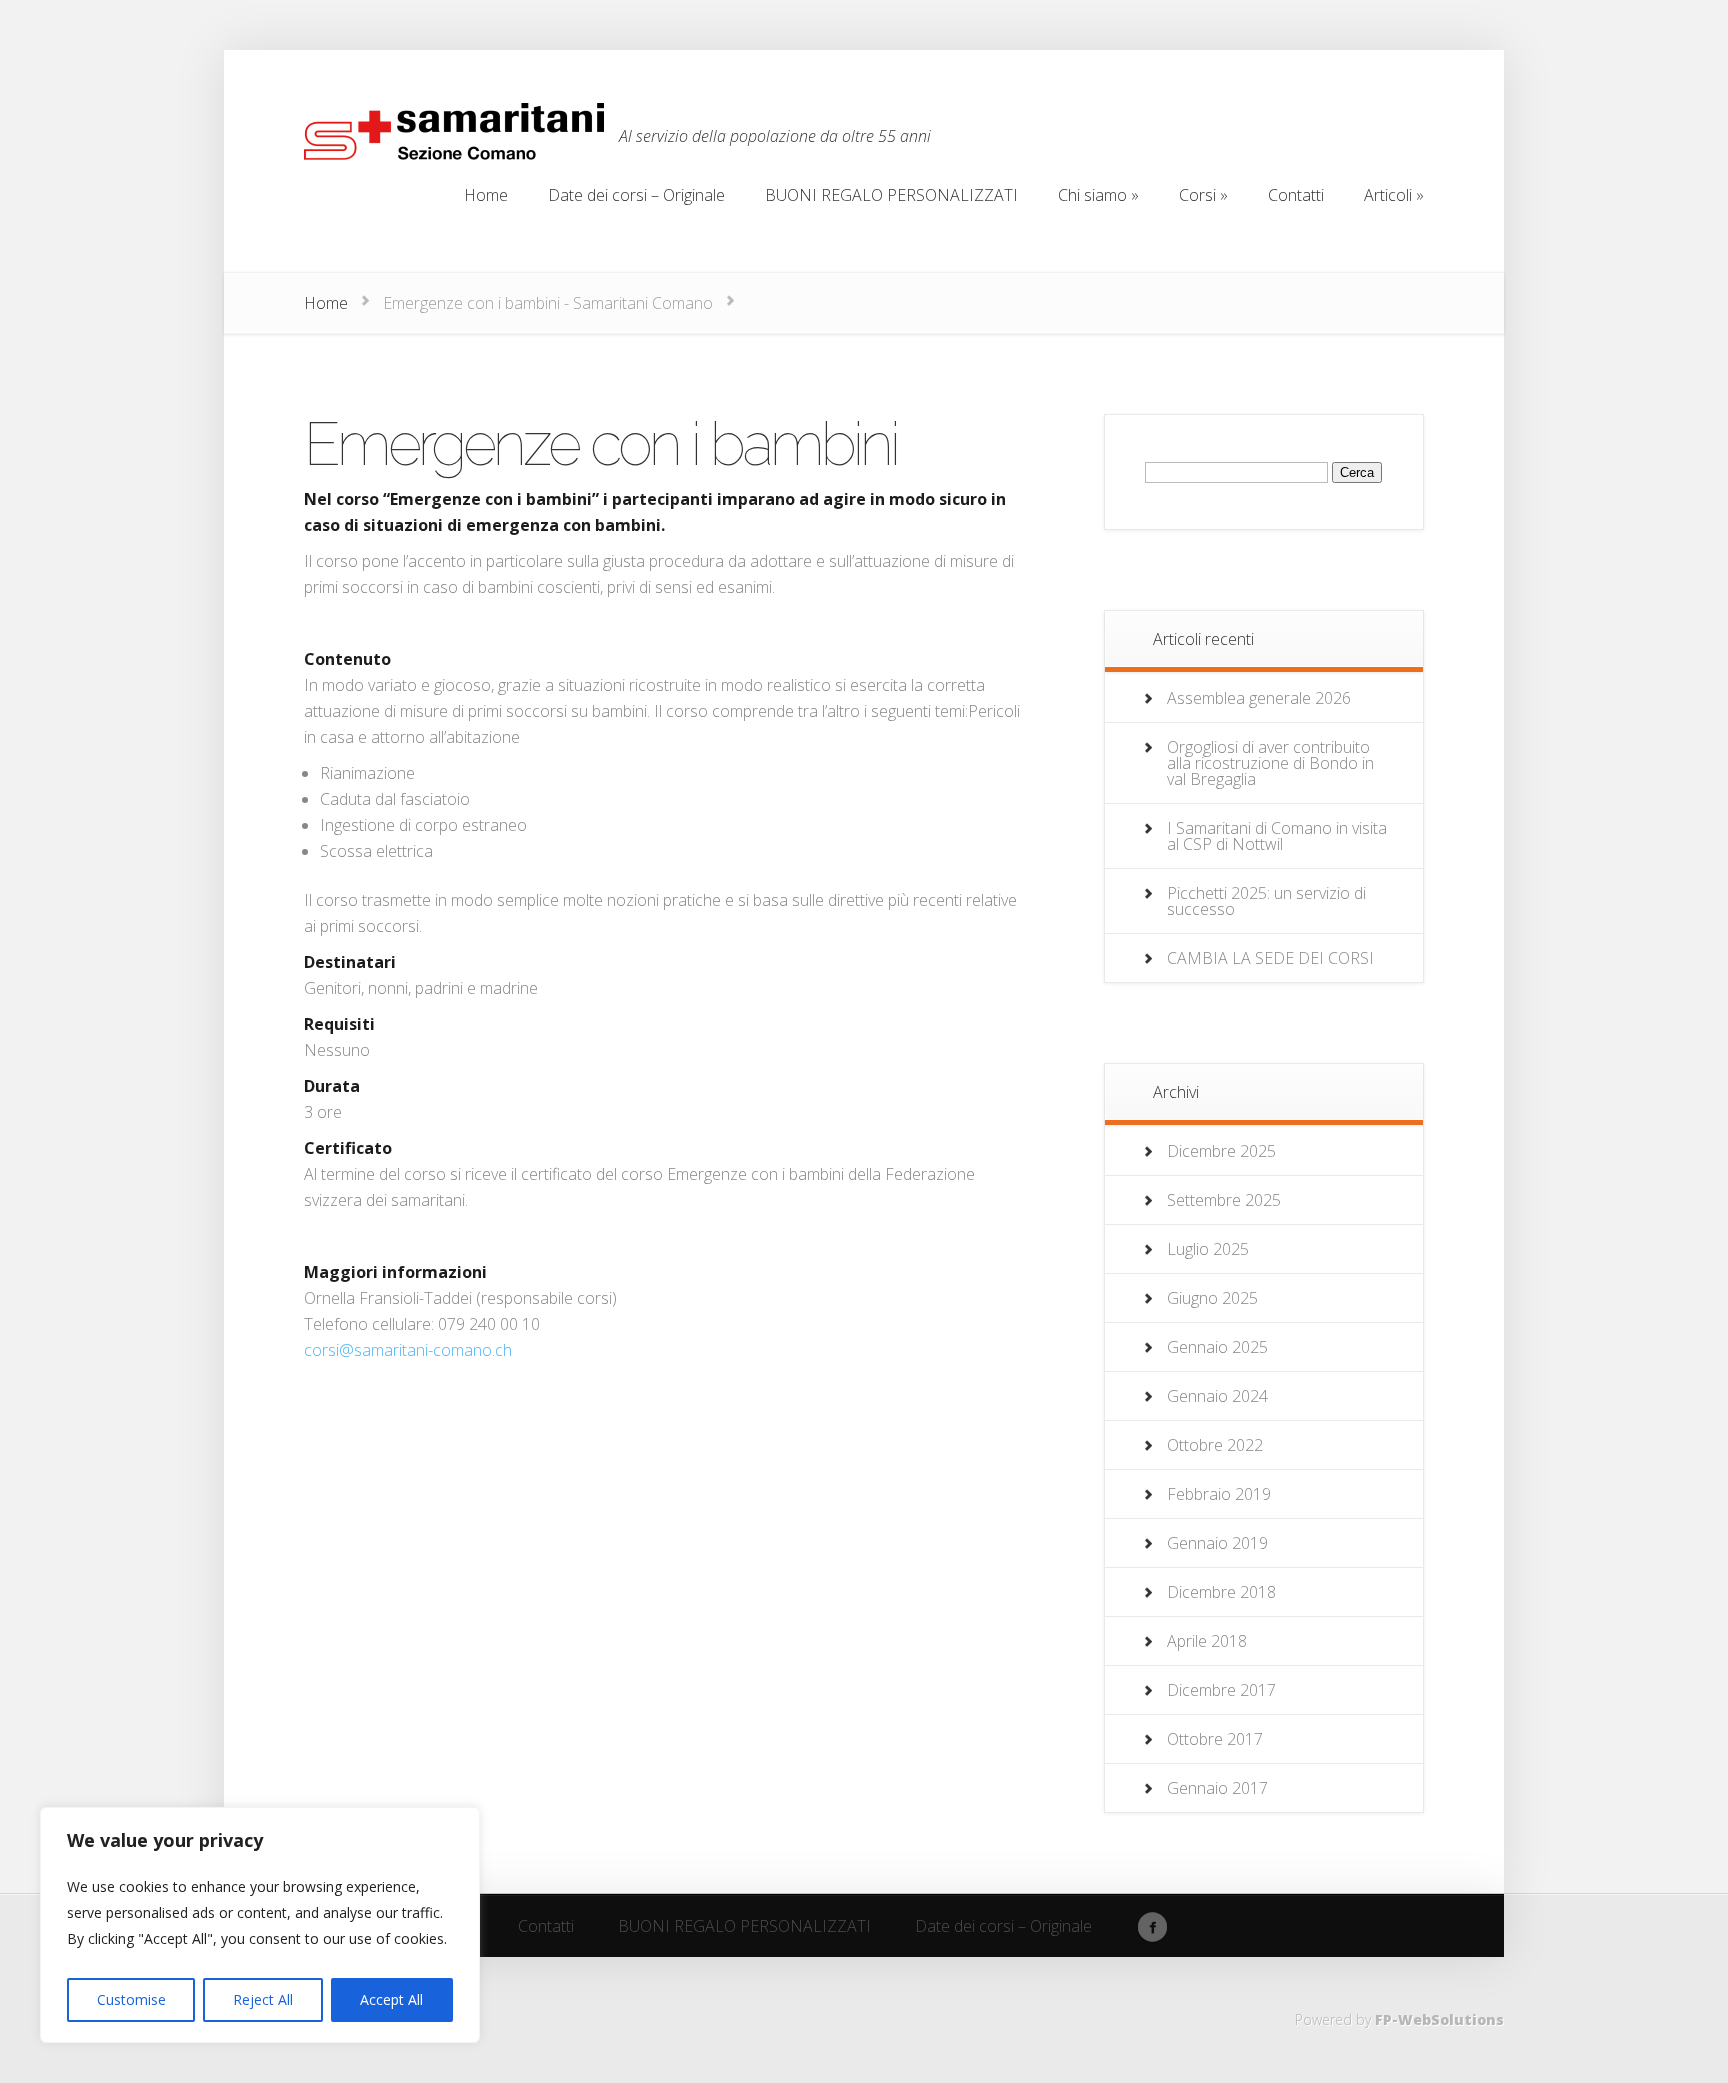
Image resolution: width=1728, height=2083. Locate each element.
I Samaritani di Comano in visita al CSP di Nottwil (1277, 836)
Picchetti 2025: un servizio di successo (1266, 901)
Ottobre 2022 (1215, 1445)
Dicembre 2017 (1221, 1690)
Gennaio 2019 (1217, 1543)
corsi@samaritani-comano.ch (408, 1350)
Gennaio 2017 (1217, 1788)
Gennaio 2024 (1217, 1396)
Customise (131, 1999)
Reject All (263, 1999)
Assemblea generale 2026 (1259, 698)
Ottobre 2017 (1215, 1739)
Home (326, 303)
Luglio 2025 (1208, 1249)
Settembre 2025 (1224, 1200)
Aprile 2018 (1207, 1641)
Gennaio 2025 (1217, 1347)
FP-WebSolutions (1439, 2019)
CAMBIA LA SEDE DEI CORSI (1270, 958)
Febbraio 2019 (1219, 1494)
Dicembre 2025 (1221, 1151)
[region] (260, 1925)
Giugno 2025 (1212, 1298)
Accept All (391, 1999)
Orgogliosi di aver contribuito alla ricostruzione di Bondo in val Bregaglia (1270, 763)
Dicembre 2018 (1221, 1592)
